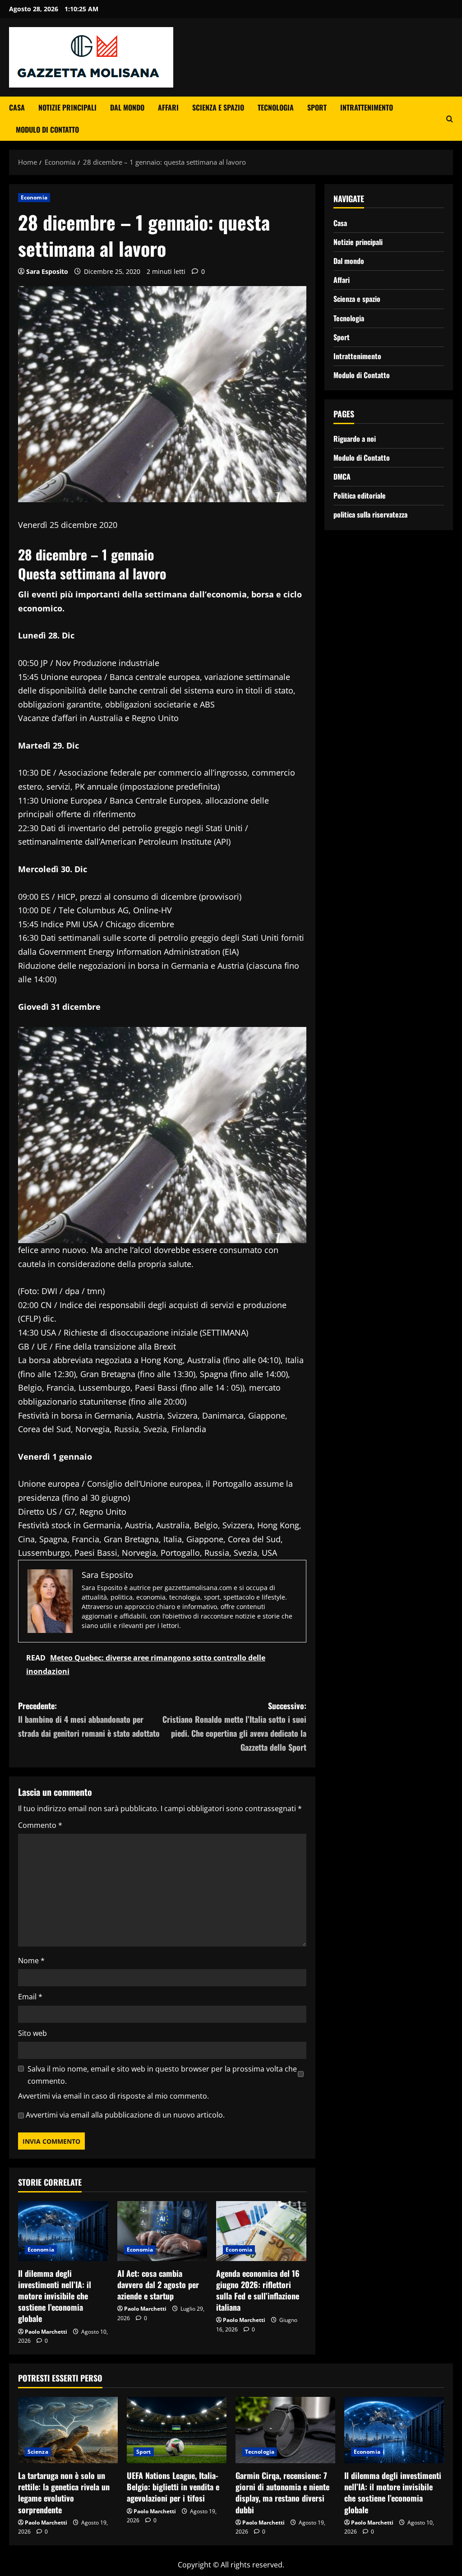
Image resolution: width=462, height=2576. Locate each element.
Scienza (38, 2452)
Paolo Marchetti (46, 2332)
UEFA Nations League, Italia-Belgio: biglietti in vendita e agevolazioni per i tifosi (173, 2487)
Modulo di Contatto (47, 129)
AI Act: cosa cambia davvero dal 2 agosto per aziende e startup (158, 2285)
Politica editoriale (360, 495)
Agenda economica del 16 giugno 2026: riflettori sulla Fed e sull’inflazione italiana (258, 2290)
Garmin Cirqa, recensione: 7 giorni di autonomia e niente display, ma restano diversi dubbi (282, 2493)
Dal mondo (127, 107)
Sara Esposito (47, 271)
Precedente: (89, 1719)
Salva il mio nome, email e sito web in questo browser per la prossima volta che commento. (162, 2075)
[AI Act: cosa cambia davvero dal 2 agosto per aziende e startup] (162, 2231)
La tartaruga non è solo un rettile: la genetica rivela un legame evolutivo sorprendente (64, 2493)
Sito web (32, 2033)
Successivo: (234, 1726)
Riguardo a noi (355, 439)
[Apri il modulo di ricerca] (450, 119)
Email (30, 1997)
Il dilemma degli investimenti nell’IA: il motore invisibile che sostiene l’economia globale (55, 2296)
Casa (17, 107)
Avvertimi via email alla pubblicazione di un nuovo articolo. (125, 2115)
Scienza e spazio (218, 107)
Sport (317, 107)
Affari (168, 107)
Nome (31, 1961)
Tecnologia (276, 107)
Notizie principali (67, 107)
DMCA (342, 476)
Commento (40, 1825)
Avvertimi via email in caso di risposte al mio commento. (113, 2096)
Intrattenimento (367, 107)
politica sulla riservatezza (370, 514)
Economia (34, 197)
